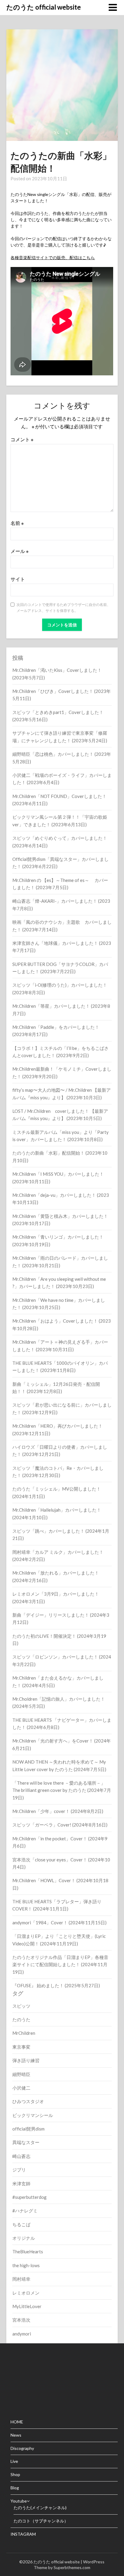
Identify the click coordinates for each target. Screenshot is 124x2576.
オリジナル (24, 2238)
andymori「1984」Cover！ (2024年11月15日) (59, 1923)
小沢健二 (21, 2088)
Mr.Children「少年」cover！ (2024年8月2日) (58, 1811)
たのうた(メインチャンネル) (40, 2508)
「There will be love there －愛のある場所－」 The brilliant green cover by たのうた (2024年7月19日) (62, 1790)
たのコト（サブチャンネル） (41, 2521)
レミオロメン (26, 2293)
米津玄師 (21, 2183)
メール (20, 551)
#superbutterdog (29, 2197)
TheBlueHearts (28, 2252)
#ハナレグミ (25, 2211)
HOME (17, 2422)
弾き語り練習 (26, 2060)
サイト (18, 579)
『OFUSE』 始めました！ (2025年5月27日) (56, 1985)
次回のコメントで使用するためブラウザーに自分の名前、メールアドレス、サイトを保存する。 (64, 608)
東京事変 (21, 2047)
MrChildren (24, 2033)
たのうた (21, 2019)
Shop (15, 2474)
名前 (17, 523)
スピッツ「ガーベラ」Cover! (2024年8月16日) (60, 1825)
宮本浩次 (21, 2320)
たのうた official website (44, 7)
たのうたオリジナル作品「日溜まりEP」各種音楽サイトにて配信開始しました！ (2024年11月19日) (60, 1965)
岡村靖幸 (21, 2279)
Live (14, 2461)
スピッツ (21, 2006)
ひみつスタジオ (28, 2101)
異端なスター (26, 2142)
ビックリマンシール (33, 2115)
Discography (22, 2448)
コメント (22, 439)
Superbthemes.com (72, 2567)
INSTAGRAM (23, 2534)
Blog (15, 2488)
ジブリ (19, 2170)
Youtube (19, 2501)
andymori (22, 2334)
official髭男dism (28, 2129)
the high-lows (26, 2265)
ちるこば (21, 2224)
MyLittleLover (27, 2306)
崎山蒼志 (21, 2156)
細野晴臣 (21, 2074)
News (16, 2435)
